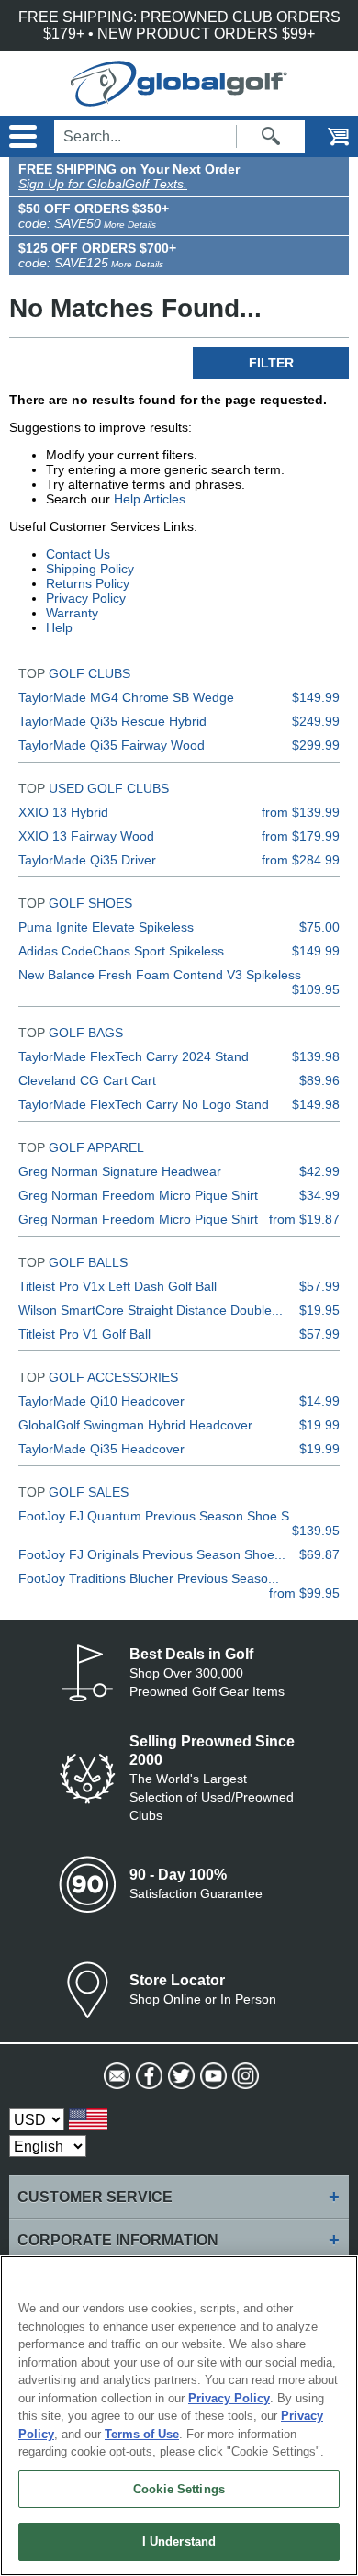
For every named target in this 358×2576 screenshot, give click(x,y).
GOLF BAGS (86, 1033)
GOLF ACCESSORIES (113, 1377)
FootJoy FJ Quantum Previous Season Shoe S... (159, 1516)
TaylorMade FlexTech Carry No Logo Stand (144, 1104)
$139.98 (316, 1056)
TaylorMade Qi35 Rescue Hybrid (112, 721)
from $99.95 (304, 1593)
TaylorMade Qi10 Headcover (101, 1401)
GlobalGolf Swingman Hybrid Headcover (135, 1425)
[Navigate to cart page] (326, 136)
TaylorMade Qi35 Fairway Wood (112, 745)
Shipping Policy (90, 569)
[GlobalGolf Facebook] (147, 2076)
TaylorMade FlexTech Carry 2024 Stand (134, 1056)
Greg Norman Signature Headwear (120, 1171)
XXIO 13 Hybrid (63, 812)
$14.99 (319, 1401)
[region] (179, 2416)
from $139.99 (301, 812)
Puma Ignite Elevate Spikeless (106, 927)
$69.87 (319, 1554)
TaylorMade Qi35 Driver (87, 860)
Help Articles (150, 499)
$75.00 (319, 927)
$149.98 (316, 1104)
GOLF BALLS (88, 1262)
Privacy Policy (86, 598)
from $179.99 (301, 836)
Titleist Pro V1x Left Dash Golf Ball (117, 1286)
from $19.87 (304, 1219)
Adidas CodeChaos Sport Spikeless (121, 951)
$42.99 (319, 1171)
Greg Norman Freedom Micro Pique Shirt (138, 1195)
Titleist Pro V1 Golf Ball (84, 1334)
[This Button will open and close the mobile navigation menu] (21, 136)
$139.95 (316, 1531)
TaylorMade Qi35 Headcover (101, 1449)
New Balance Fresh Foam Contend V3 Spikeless (160, 975)
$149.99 (316, 697)
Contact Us (78, 554)
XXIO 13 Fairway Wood (86, 836)
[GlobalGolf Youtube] (212, 2076)
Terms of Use (142, 2434)
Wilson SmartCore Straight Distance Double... (151, 1310)
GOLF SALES (89, 1492)
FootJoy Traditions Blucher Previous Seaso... (149, 1578)
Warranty (72, 613)
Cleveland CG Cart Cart (87, 1080)
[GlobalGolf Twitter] (179, 2076)
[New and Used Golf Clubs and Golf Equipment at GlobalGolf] (179, 98)
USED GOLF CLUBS (109, 788)
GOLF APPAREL (96, 1147)
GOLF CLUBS (89, 673)
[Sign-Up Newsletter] (115, 2076)
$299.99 (316, 745)
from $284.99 (301, 860)
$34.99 (319, 1195)
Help (59, 627)
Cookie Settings (179, 2489)
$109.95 (316, 989)
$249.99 (316, 721)
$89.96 (319, 1080)
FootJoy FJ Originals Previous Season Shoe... (152, 1554)
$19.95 (319, 1310)
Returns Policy (88, 583)
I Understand (179, 2542)
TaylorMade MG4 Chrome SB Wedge (126, 697)
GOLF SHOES (90, 903)
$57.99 (319, 1286)
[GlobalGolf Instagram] (244, 2076)
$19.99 (319, 1425)
